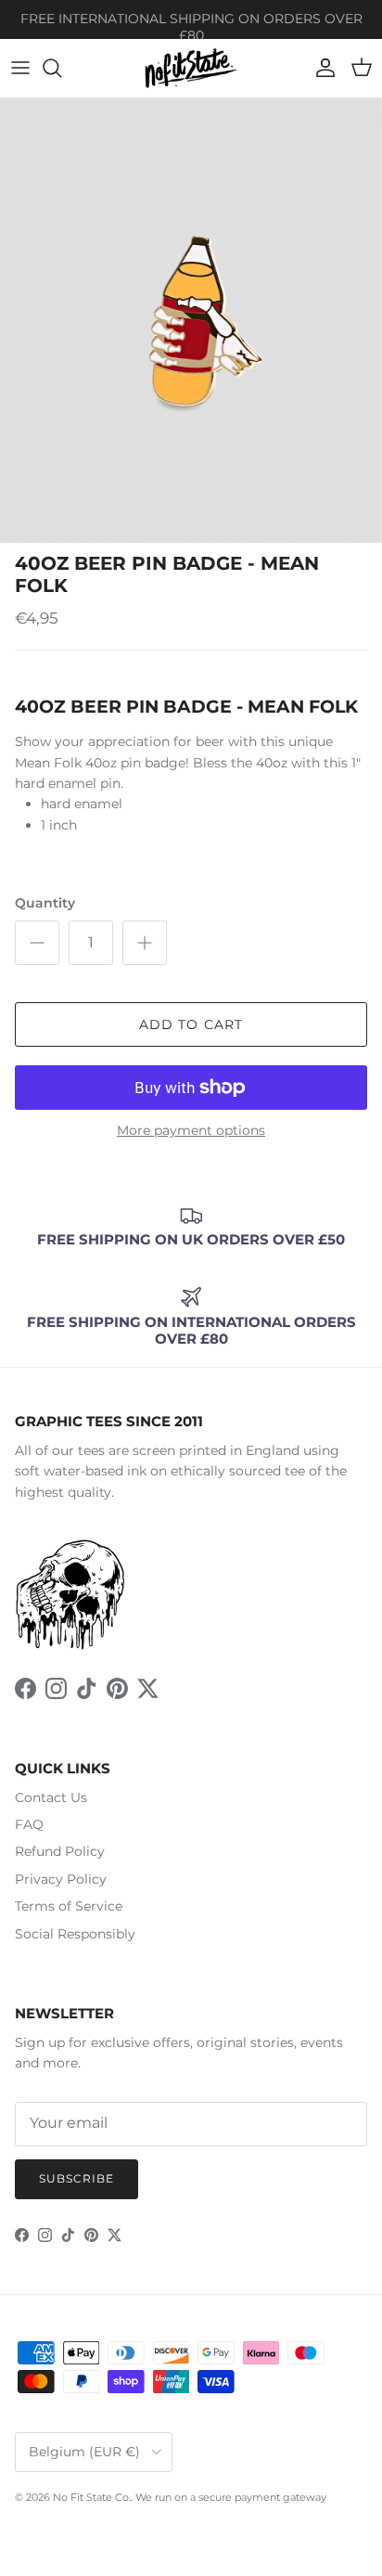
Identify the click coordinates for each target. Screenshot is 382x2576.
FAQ (29, 1824)
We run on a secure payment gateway (231, 2497)
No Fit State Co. (92, 2497)
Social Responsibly (75, 1934)
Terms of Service (69, 1906)
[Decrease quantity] (37, 943)
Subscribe (76, 2178)
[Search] (61, 68)
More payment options (191, 1131)
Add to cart (191, 1024)
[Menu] (20, 68)
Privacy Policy (61, 1879)
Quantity (45, 903)
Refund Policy (60, 1851)
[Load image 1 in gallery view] (191, 321)
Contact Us (51, 1797)
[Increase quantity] (145, 943)
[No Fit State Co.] (191, 68)
